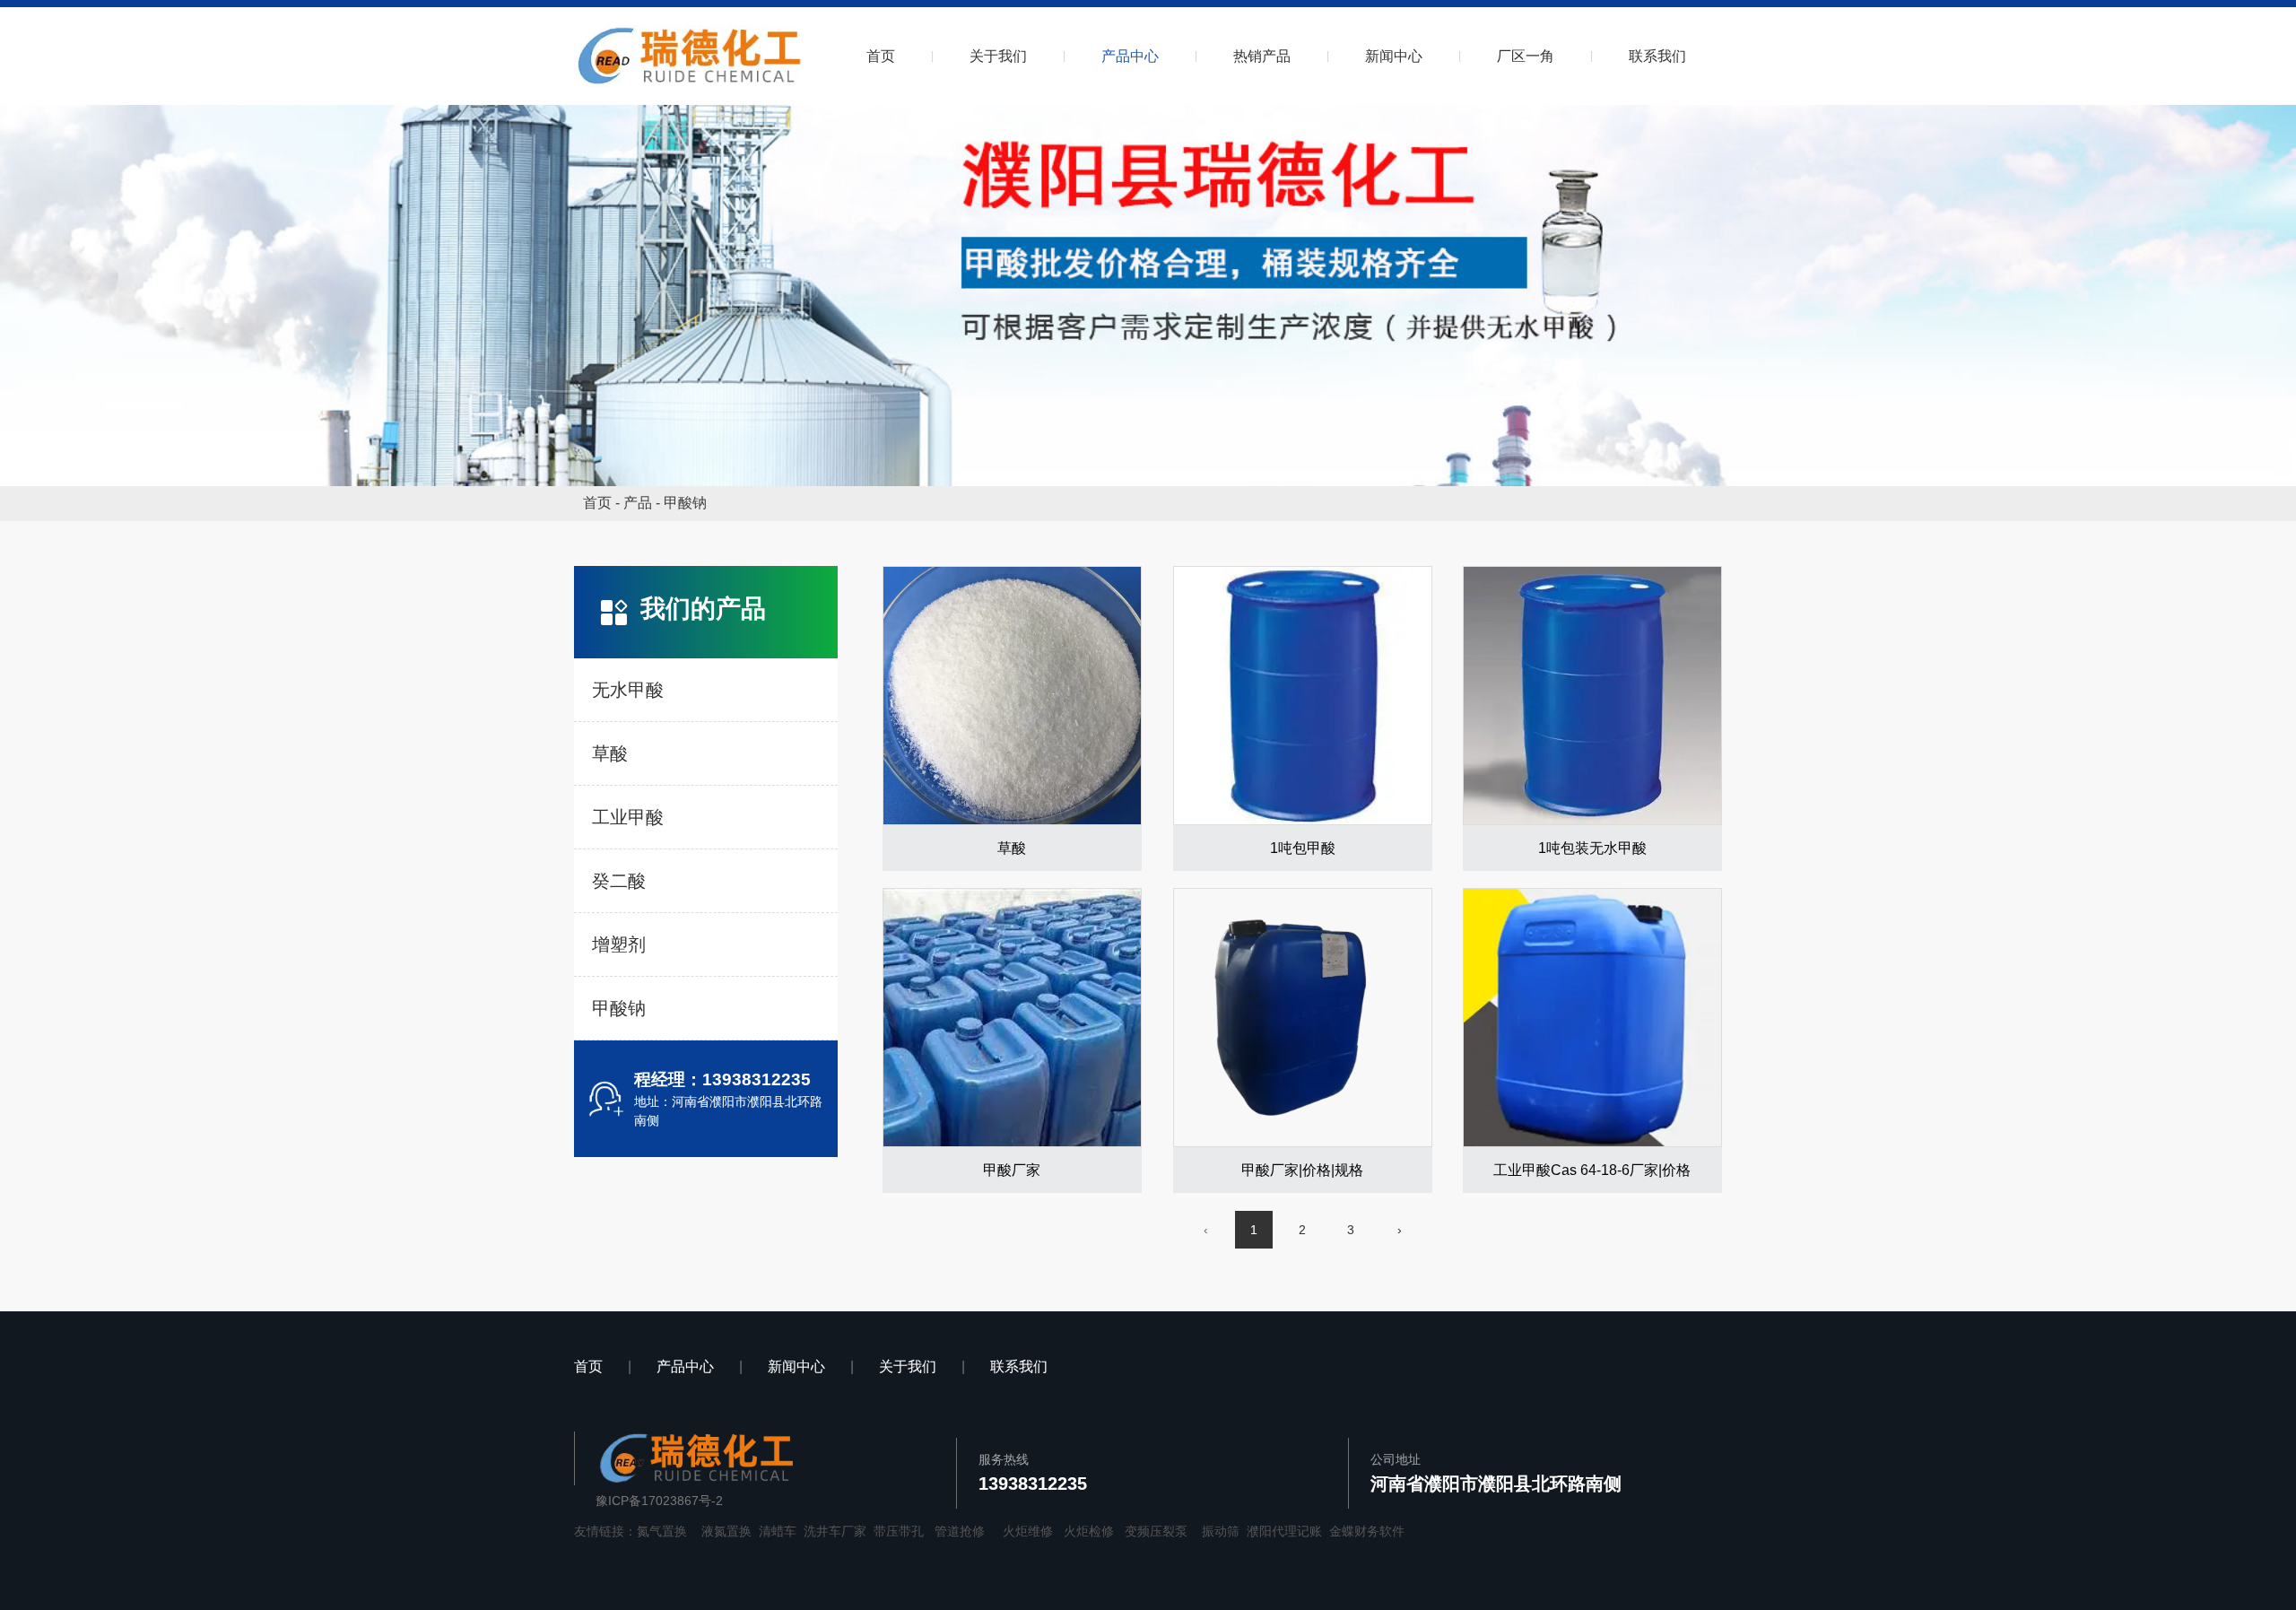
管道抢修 (960, 1531)
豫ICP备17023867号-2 (659, 1501)
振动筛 (1221, 1531)
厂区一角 (1526, 56)
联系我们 (1657, 56)
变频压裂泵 (1156, 1531)
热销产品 (1262, 56)
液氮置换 (726, 1531)
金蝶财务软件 (1367, 1531)
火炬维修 (1028, 1531)
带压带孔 (899, 1531)
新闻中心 (1394, 56)
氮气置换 (662, 1531)
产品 (638, 503)
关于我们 (998, 56)
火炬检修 (1089, 1531)
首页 (881, 56)
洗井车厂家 (835, 1531)
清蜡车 (778, 1531)
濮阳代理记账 (1284, 1531)
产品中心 (1130, 56)
